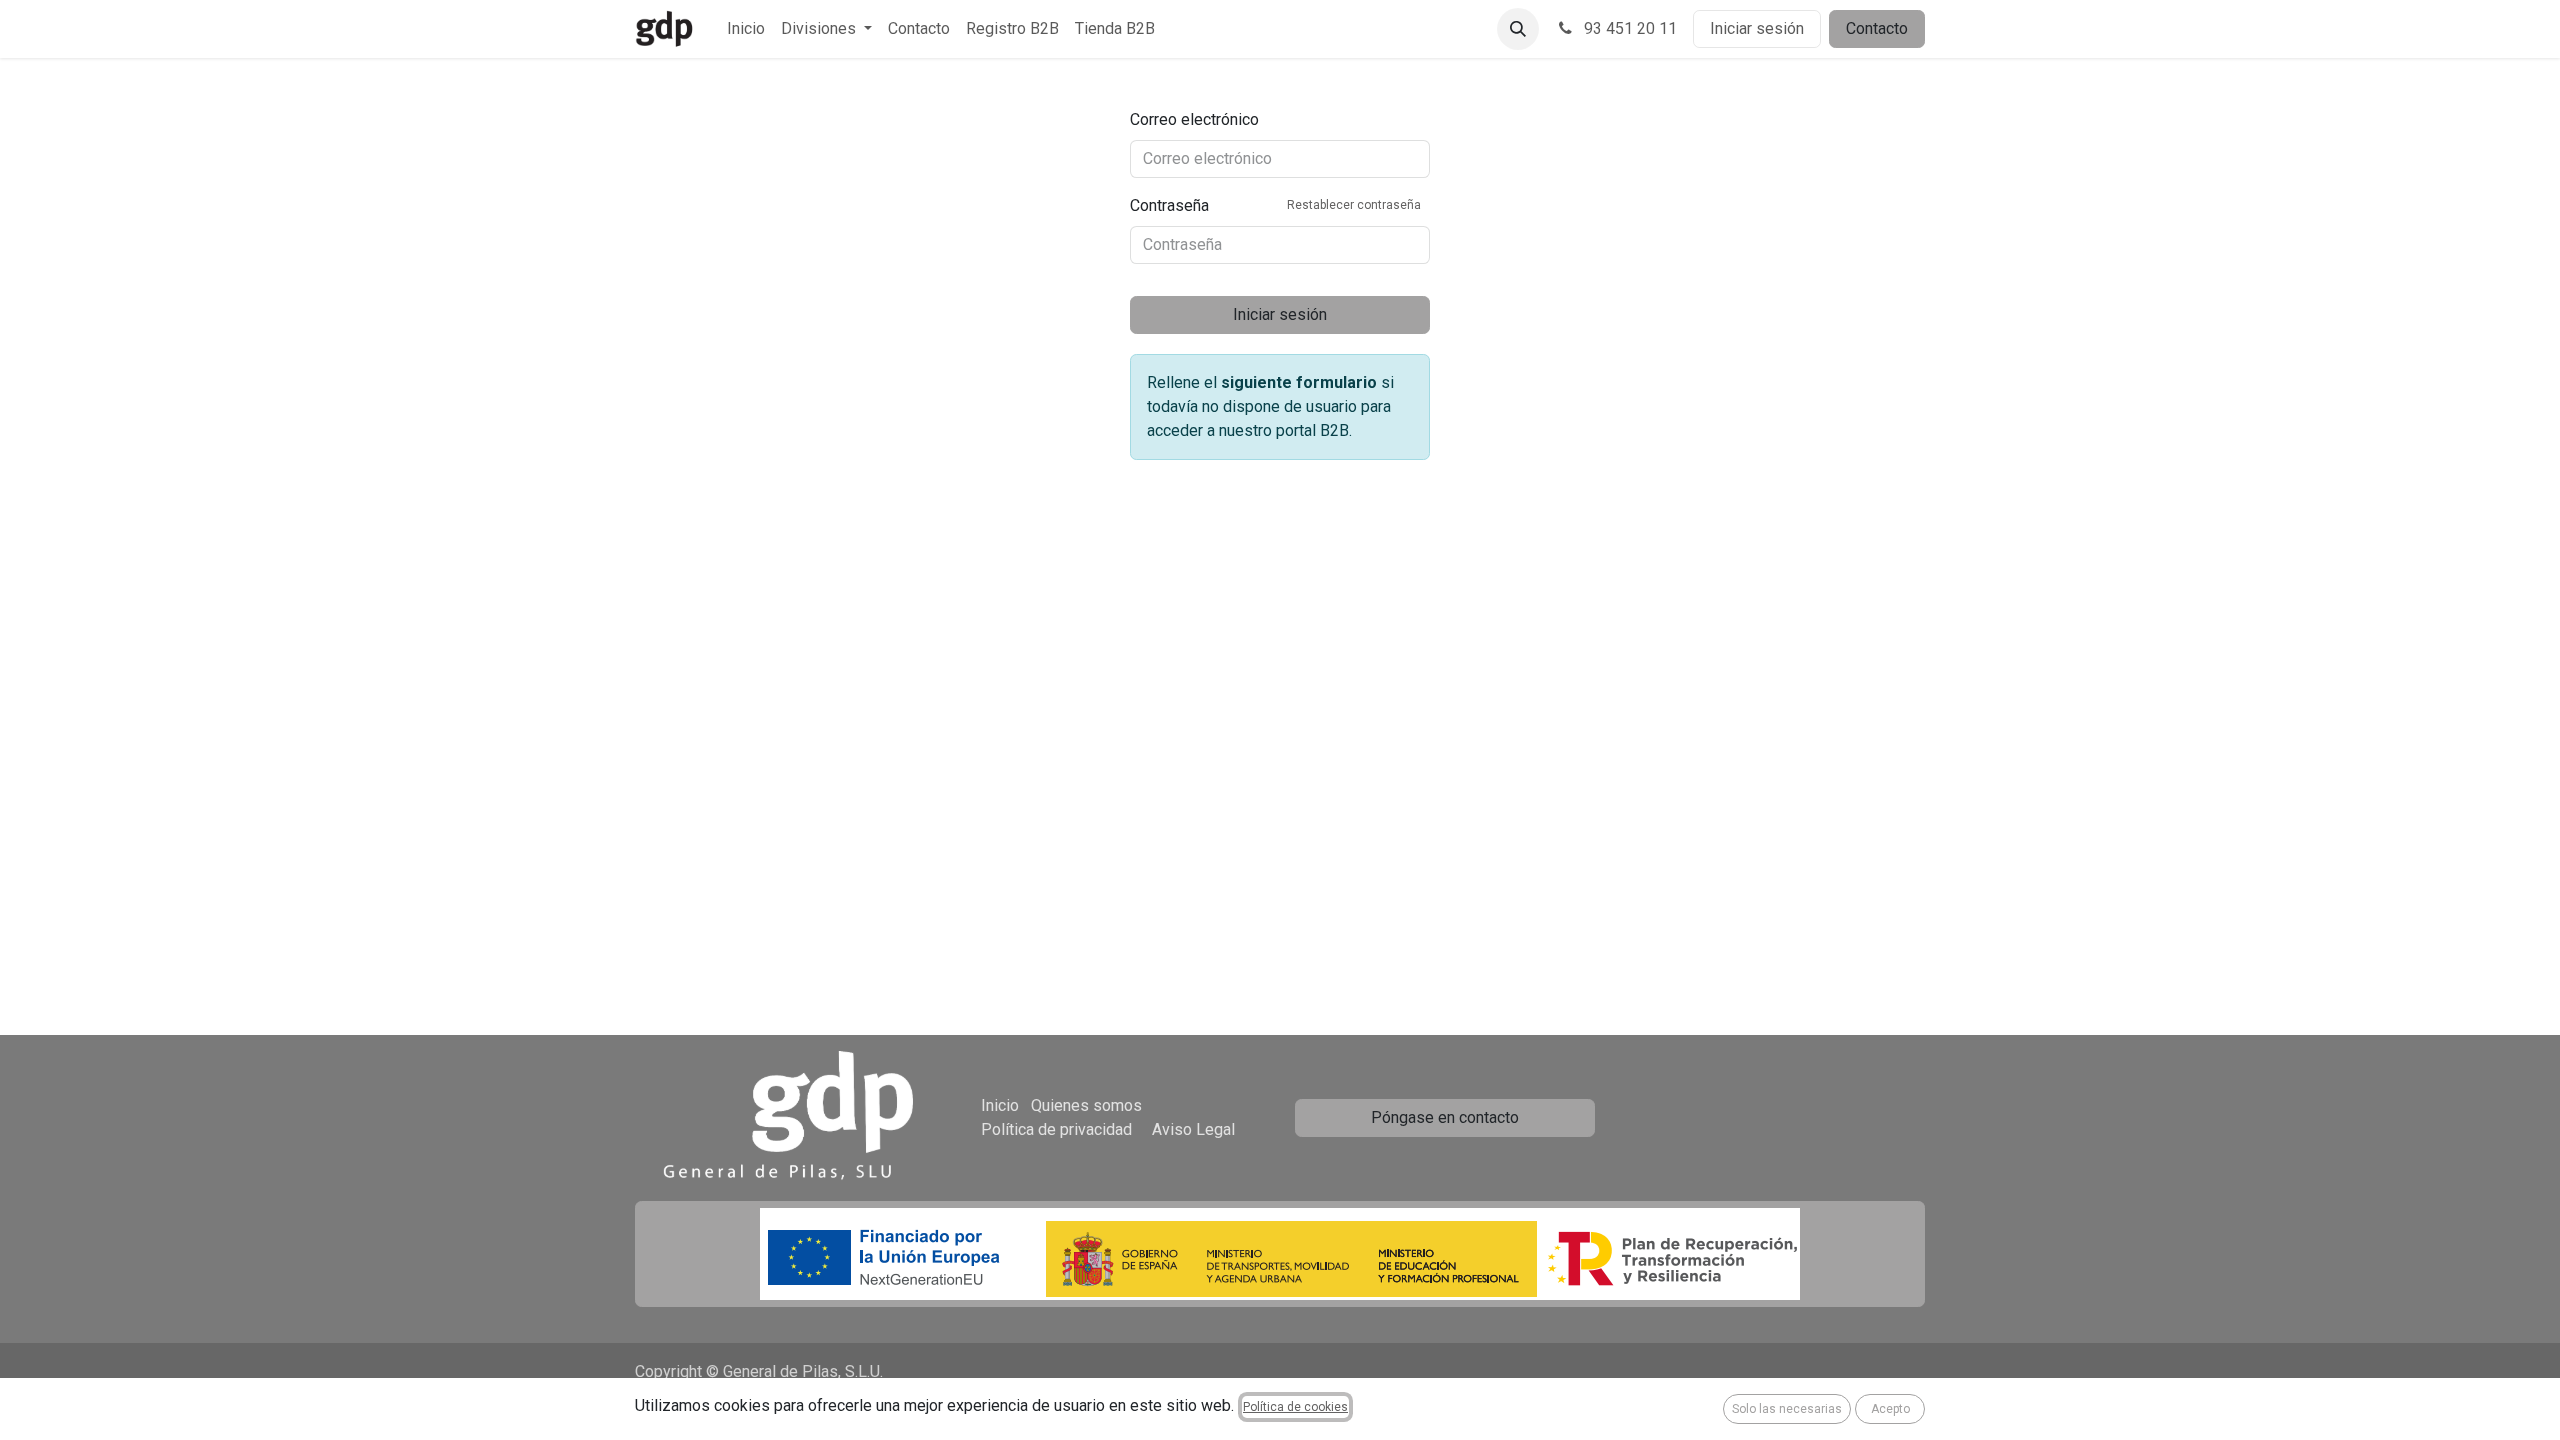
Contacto (1877, 28)
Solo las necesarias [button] (1787, 1409)
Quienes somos (1086, 1105)
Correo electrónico (1194, 119)
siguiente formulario (1299, 382)
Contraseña (1275, 205)
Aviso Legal (1193, 1129)
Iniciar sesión (1757, 28)
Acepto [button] (1890, 1409)
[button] (1518, 29)
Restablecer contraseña (1354, 205)
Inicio (1000, 1105)
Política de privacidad (1056, 1129)
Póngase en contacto (1445, 1117)
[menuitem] (746, 29)
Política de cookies (1295, 1407)
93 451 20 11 (1628, 28)
